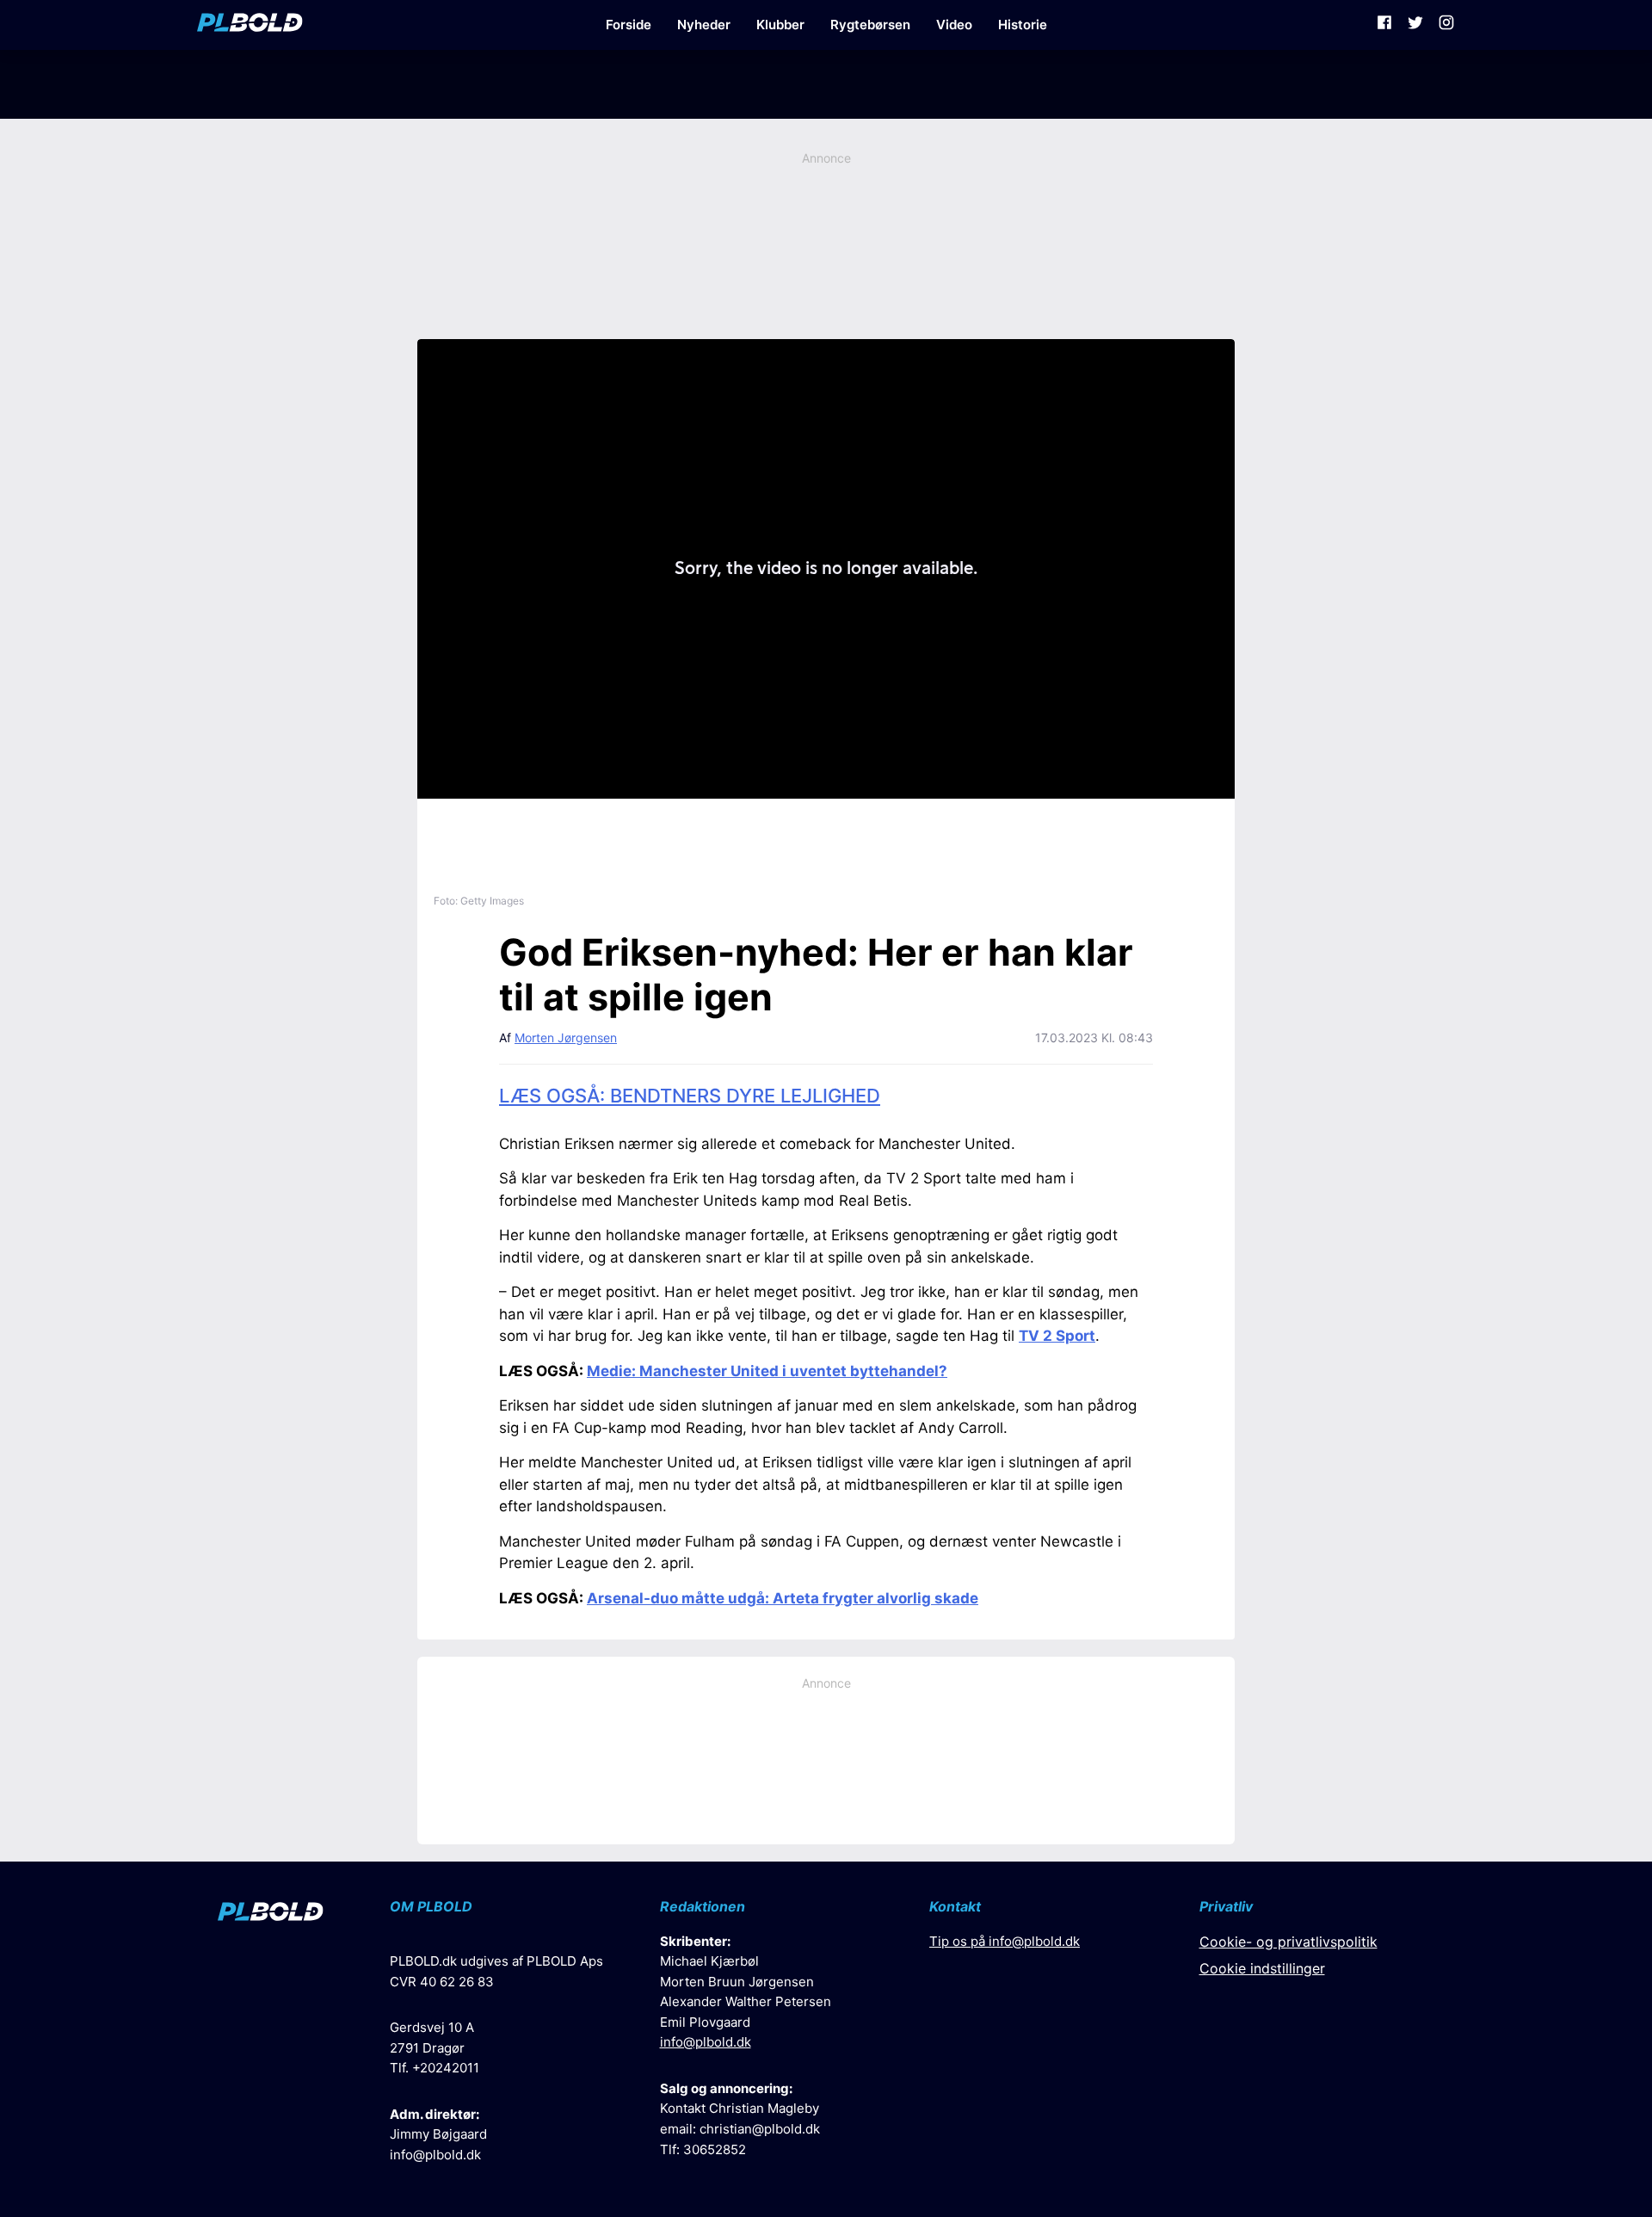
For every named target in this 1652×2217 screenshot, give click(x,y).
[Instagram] (1446, 25)
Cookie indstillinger (1262, 1968)
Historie (1023, 25)
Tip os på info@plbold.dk (1005, 1941)
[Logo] (250, 25)
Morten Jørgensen (566, 1037)
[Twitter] (1415, 25)
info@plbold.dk (435, 2155)
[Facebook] (1384, 25)
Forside (629, 25)
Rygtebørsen (870, 25)
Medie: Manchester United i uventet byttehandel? (767, 1371)
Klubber (780, 25)
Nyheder (704, 25)
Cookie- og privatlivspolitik (1288, 1942)
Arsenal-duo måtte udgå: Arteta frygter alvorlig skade (783, 1598)
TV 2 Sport (1057, 1336)
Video (954, 25)
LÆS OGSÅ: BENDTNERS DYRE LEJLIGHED (690, 1096)
